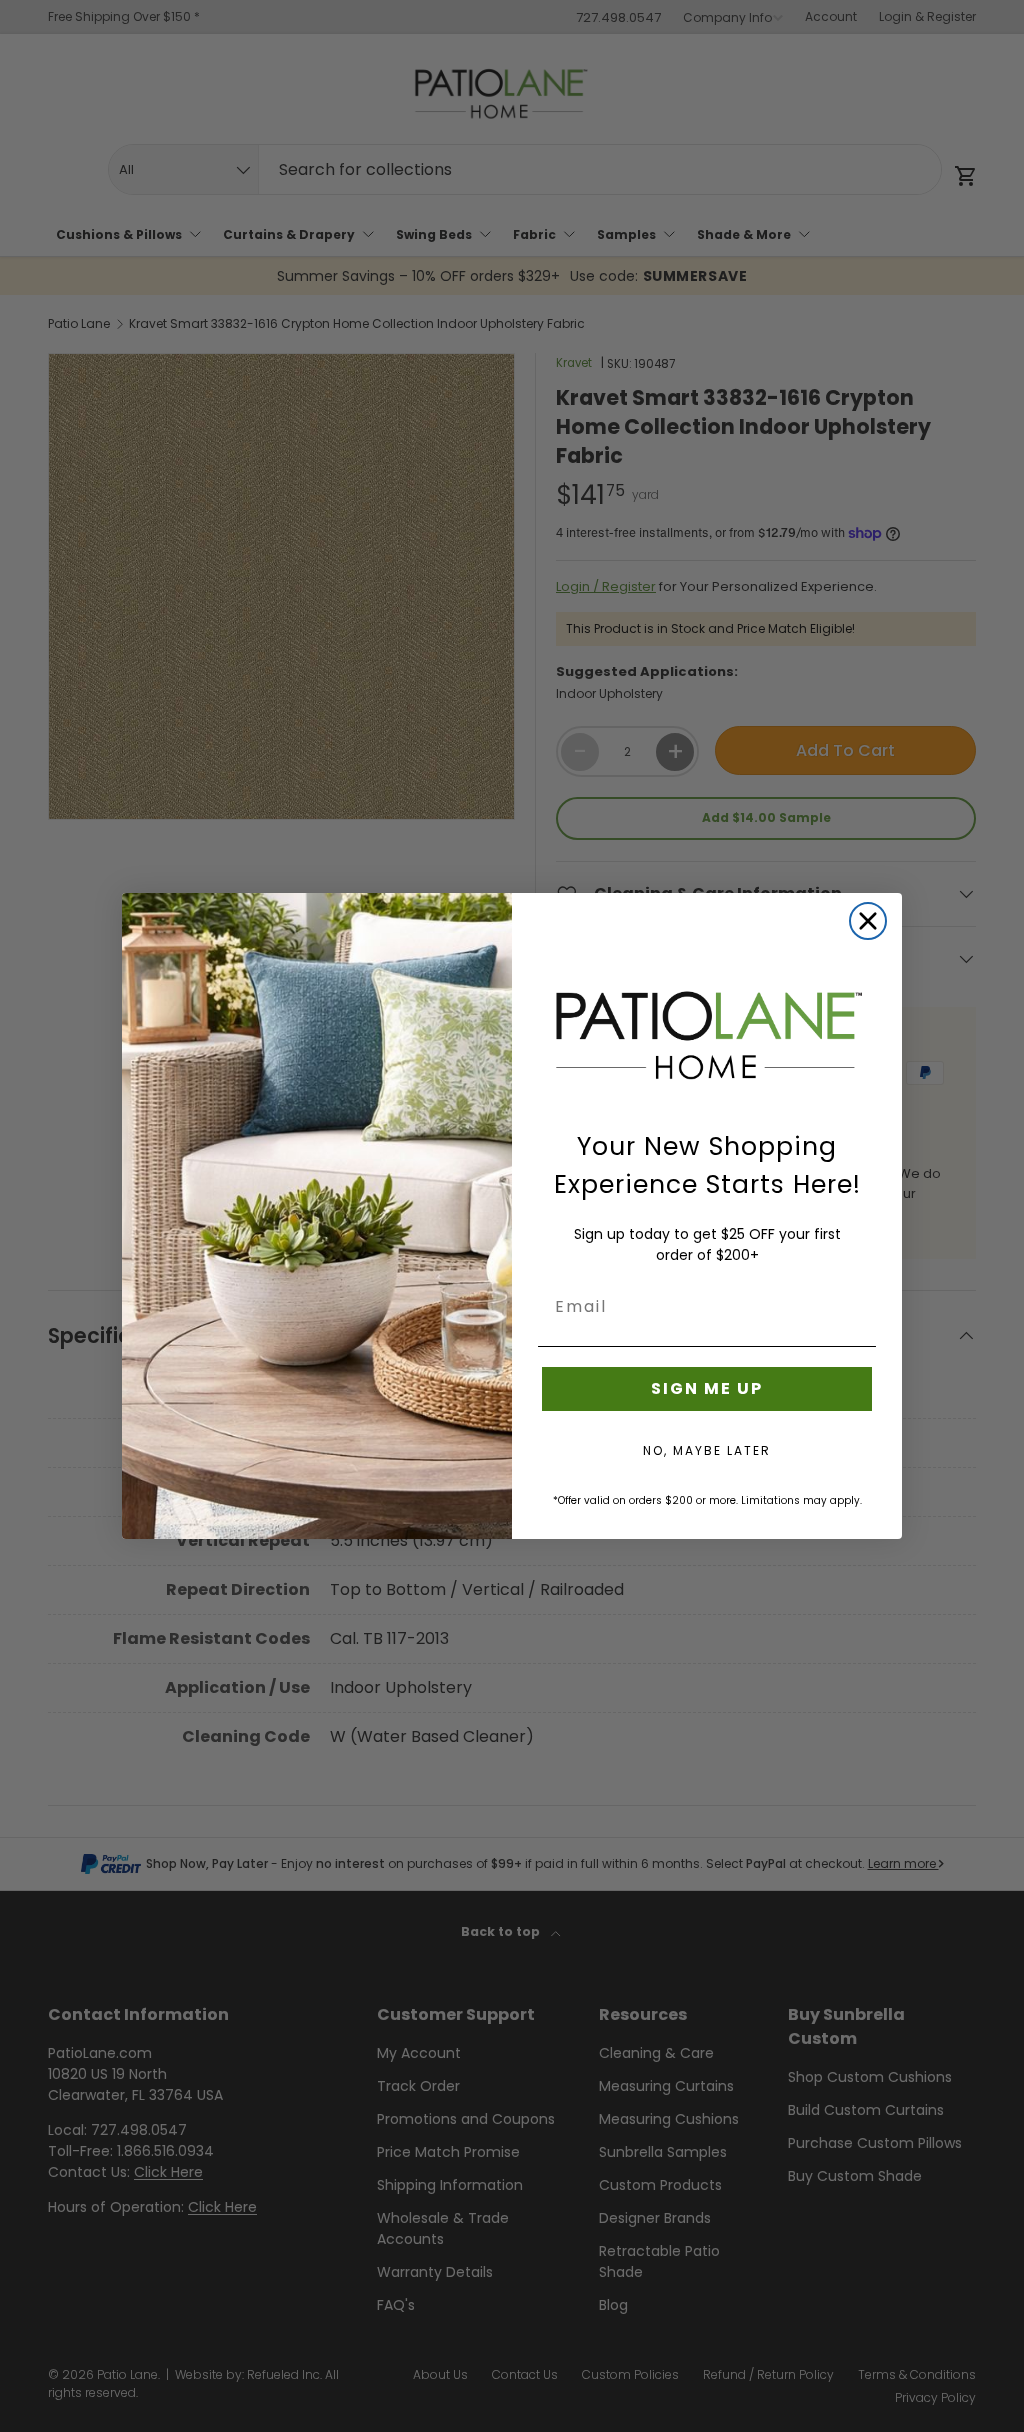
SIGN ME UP (707, 1388)
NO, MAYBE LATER (707, 1450)
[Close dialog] (868, 921)
